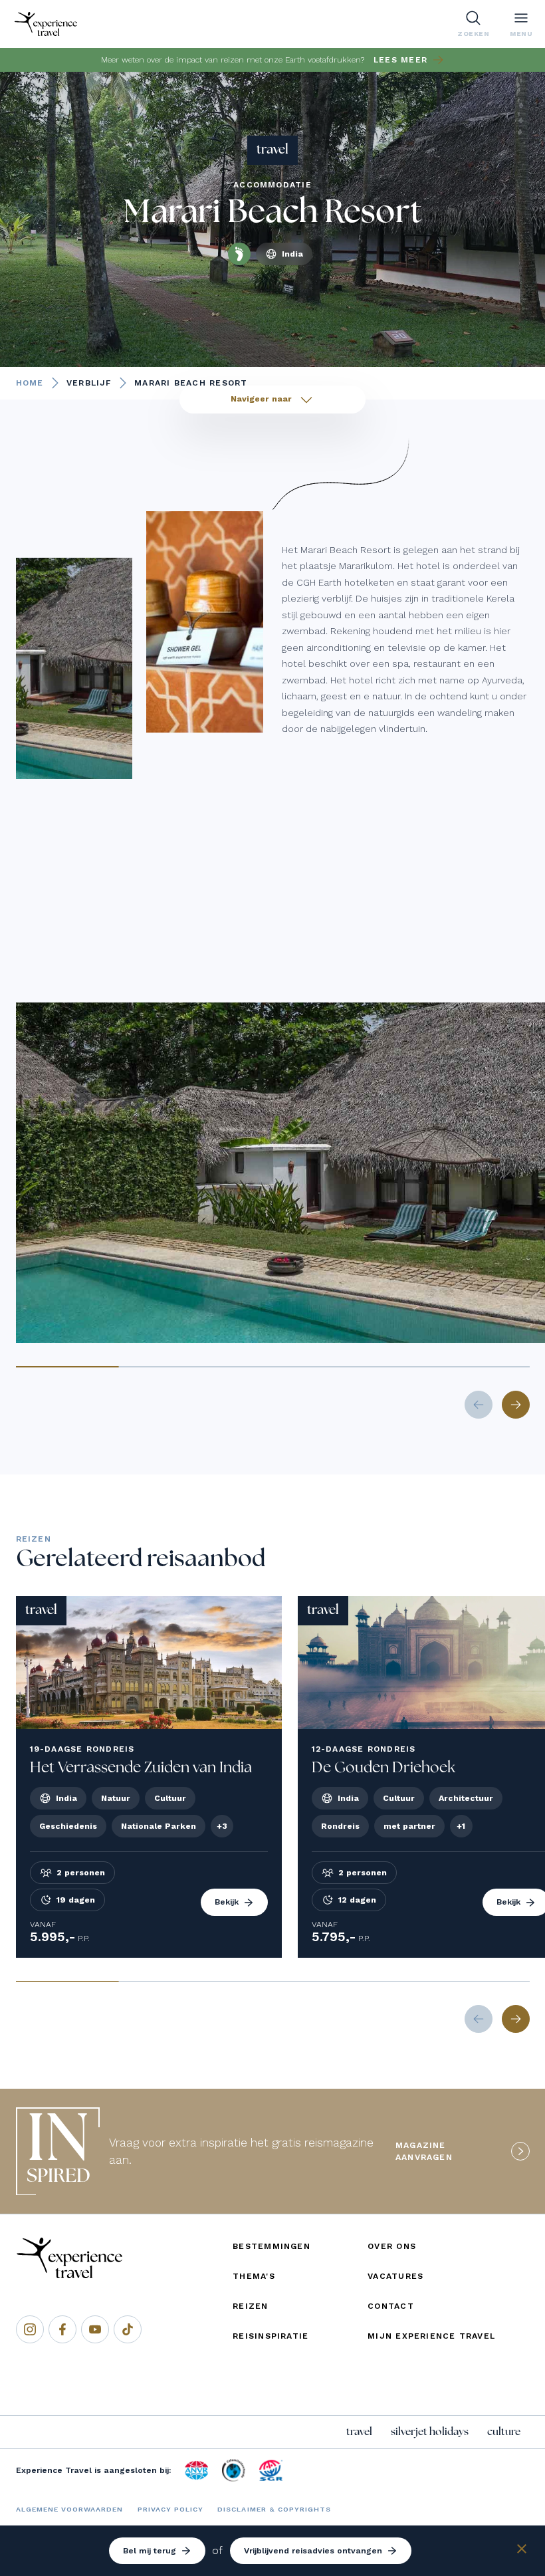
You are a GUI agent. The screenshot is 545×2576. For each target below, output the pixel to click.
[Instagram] (30, 2329)
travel (359, 2432)
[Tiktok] (128, 2329)
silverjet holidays (430, 2432)
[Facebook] (62, 2329)
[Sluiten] (522, 2551)
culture (504, 2432)
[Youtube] (95, 2329)
